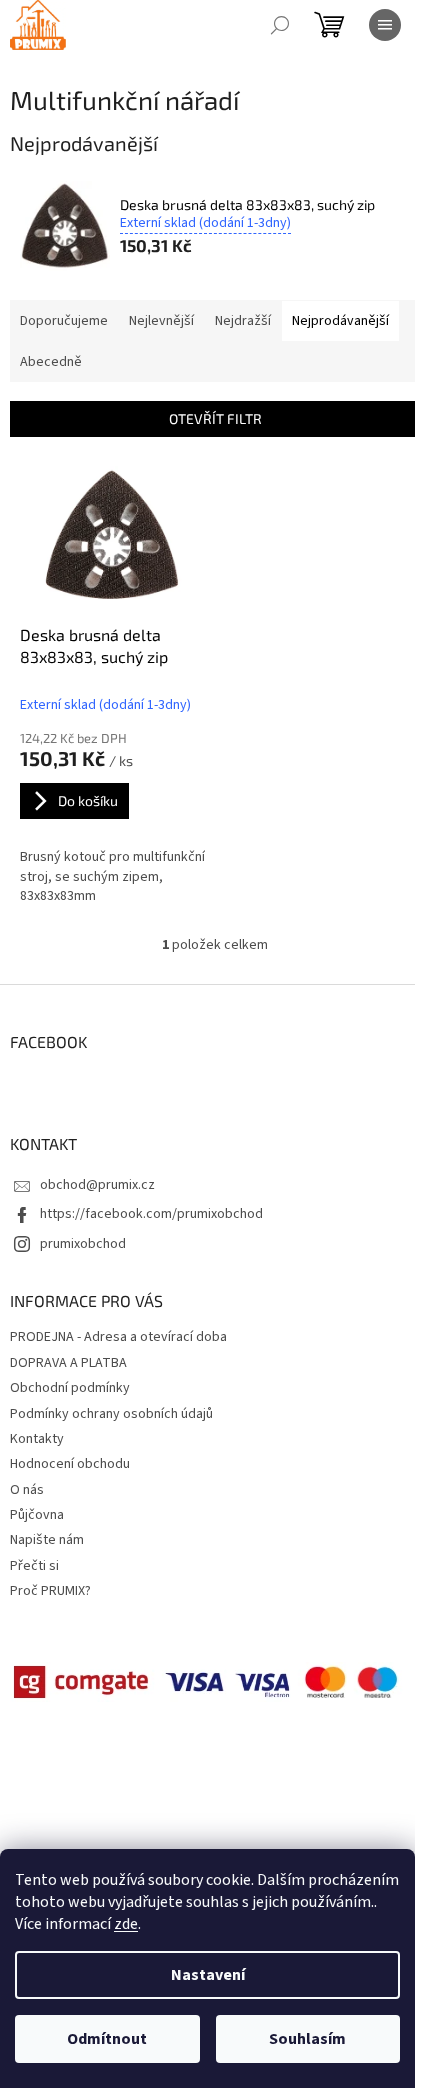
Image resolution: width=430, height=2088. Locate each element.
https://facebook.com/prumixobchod (151, 1214)
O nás (27, 1490)
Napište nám (47, 1540)
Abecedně (51, 362)
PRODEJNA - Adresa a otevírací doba (118, 1337)
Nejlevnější (161, 321)
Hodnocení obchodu (70, 1464)
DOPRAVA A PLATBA (68, 1363)
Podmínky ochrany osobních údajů (111, 1414)
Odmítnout (107, 2039)
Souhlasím (307, 2039)
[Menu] (385, 25)
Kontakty (37, 1439)
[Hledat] (280, 25)
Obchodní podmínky (70, 1388)
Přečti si (34, 1566)
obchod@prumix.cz (97, 1185)
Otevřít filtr (215, 418)
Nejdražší (243, 321)
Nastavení (208, 1975)
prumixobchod (83, 1244)
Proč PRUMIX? (50, 1591)
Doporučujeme (64, 321)
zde (126, 1924)
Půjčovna (37, 1515)
